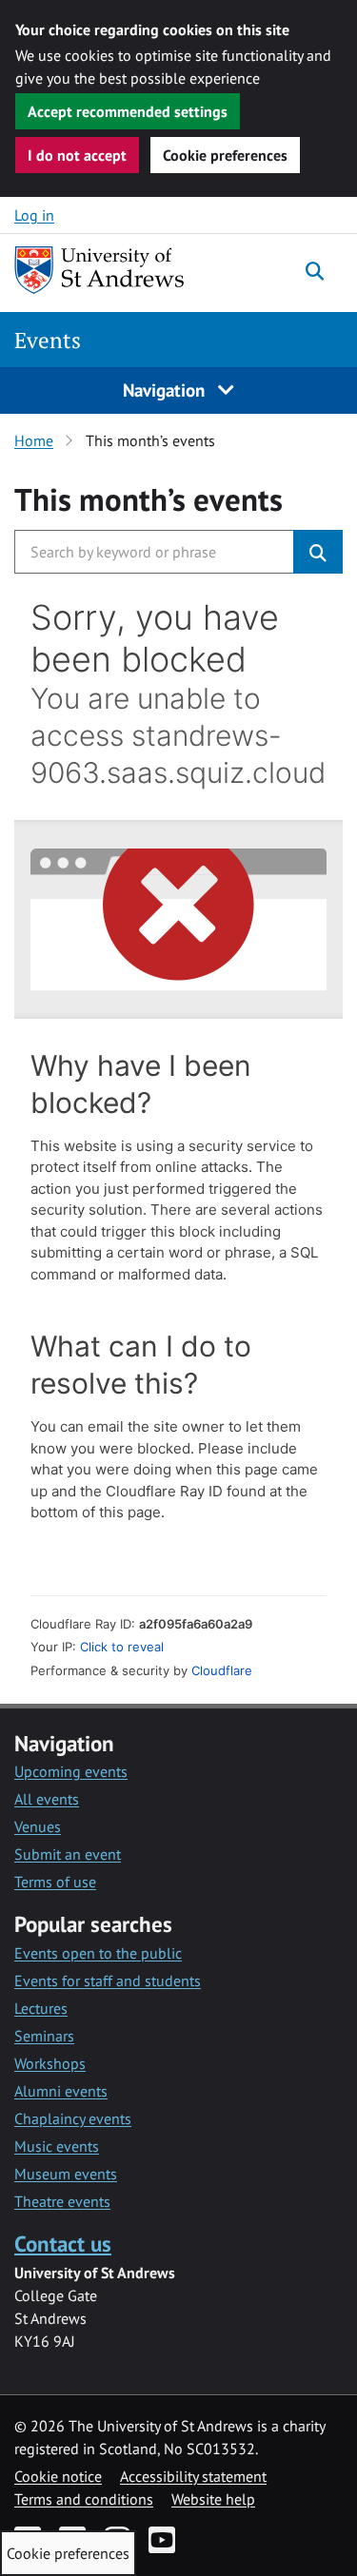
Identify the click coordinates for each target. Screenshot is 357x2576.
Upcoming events (71, 1771)
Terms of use (55, 1882)
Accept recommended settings (128, 111)
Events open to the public (98, 1953)
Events (48, 340)
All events (47, 1799)
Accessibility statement (193, 2476)
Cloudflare (222, 1670)
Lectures (41, 2008)
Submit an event (68, 1854)
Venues (38, 1826)
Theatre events (62, 2201)
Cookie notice (58, 2476)
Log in (34, 215)
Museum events (66, 2174)
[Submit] (318, 552)
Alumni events (61, 2091)
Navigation (166, 390)
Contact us (63, 2244)
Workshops (50, 2063)
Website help (213, 2499)
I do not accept (77, 155)
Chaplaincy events (73, 2118)
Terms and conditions (84, 2499)
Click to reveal (122, 1647)
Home (34, 440)
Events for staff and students (108, 1981)
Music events (57, 2146)
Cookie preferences (225, 155)
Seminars (44, 2036)
